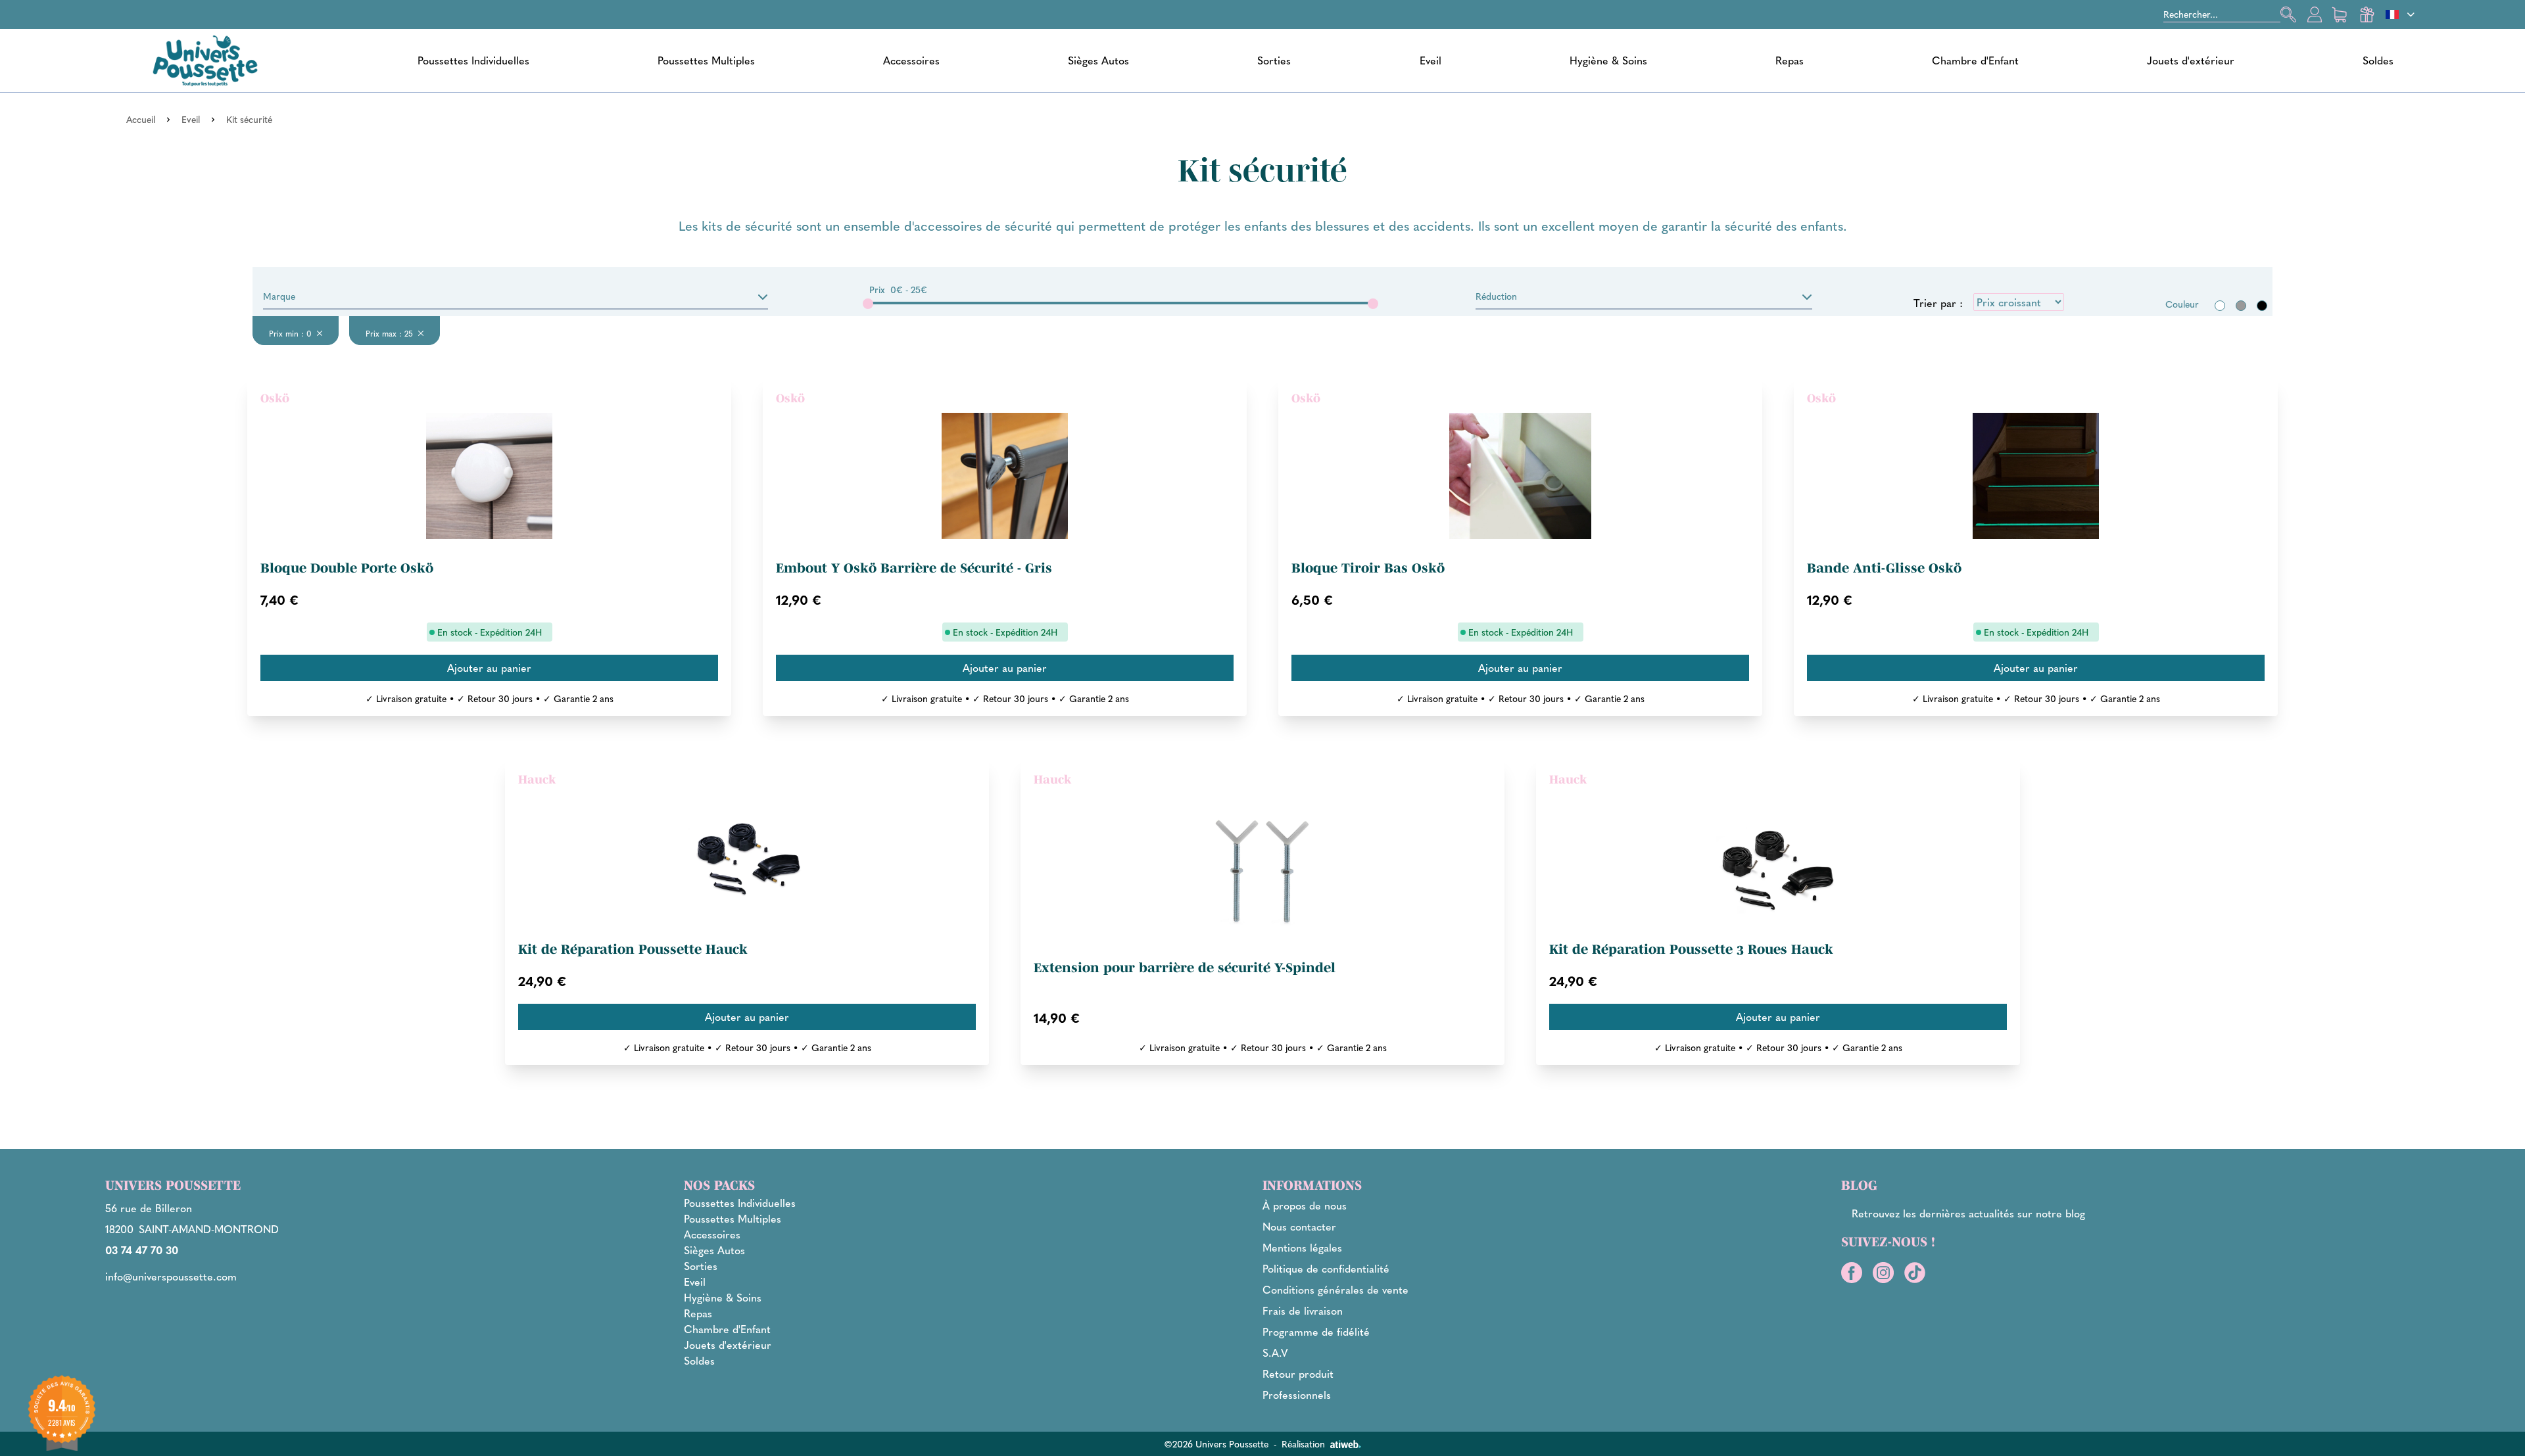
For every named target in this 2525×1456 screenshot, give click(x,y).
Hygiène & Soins (1608, 60)
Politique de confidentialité (1326, 1268)
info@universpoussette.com (171, 1276)
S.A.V (1275, 1352)
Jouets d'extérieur (2191, 60)
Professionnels (1297, 1395)
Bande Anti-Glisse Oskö (1884, 568)
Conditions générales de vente (1335, 1289)
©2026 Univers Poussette (1216, 1444)
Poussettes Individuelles (473, 60)
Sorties (1274, 60)
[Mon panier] (2341, 14)
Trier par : (1938, 303)
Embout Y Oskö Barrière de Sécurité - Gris (914, 568)
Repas (1790, 60)
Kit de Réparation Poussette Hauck (633, 949)
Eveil (1431, 60)
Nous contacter (1299, 1226)
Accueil (141, 119)
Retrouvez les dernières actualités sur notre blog (1968, 1213)
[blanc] (2220, 306)
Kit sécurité (249, 119)
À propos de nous (1305, 1205)
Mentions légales (1302, 1247)
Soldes (2378, 60)
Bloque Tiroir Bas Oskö (1368, 568)
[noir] (2262, 306)
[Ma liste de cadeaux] (2367, 14)
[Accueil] (205, 60)
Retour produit (1298, 1374)
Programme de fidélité (1316, 1331)
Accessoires (911, 60)
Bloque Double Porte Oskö (347, 568)
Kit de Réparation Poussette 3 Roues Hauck (1691, 949)
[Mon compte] (2315, 14)
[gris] (2241, 306)
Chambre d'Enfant (1975, 60)
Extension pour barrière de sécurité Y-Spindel (1185, 968)
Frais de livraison (1303, 1310)
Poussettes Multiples (706, 60)
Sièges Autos (1098, 60)
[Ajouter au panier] (489, 668)
